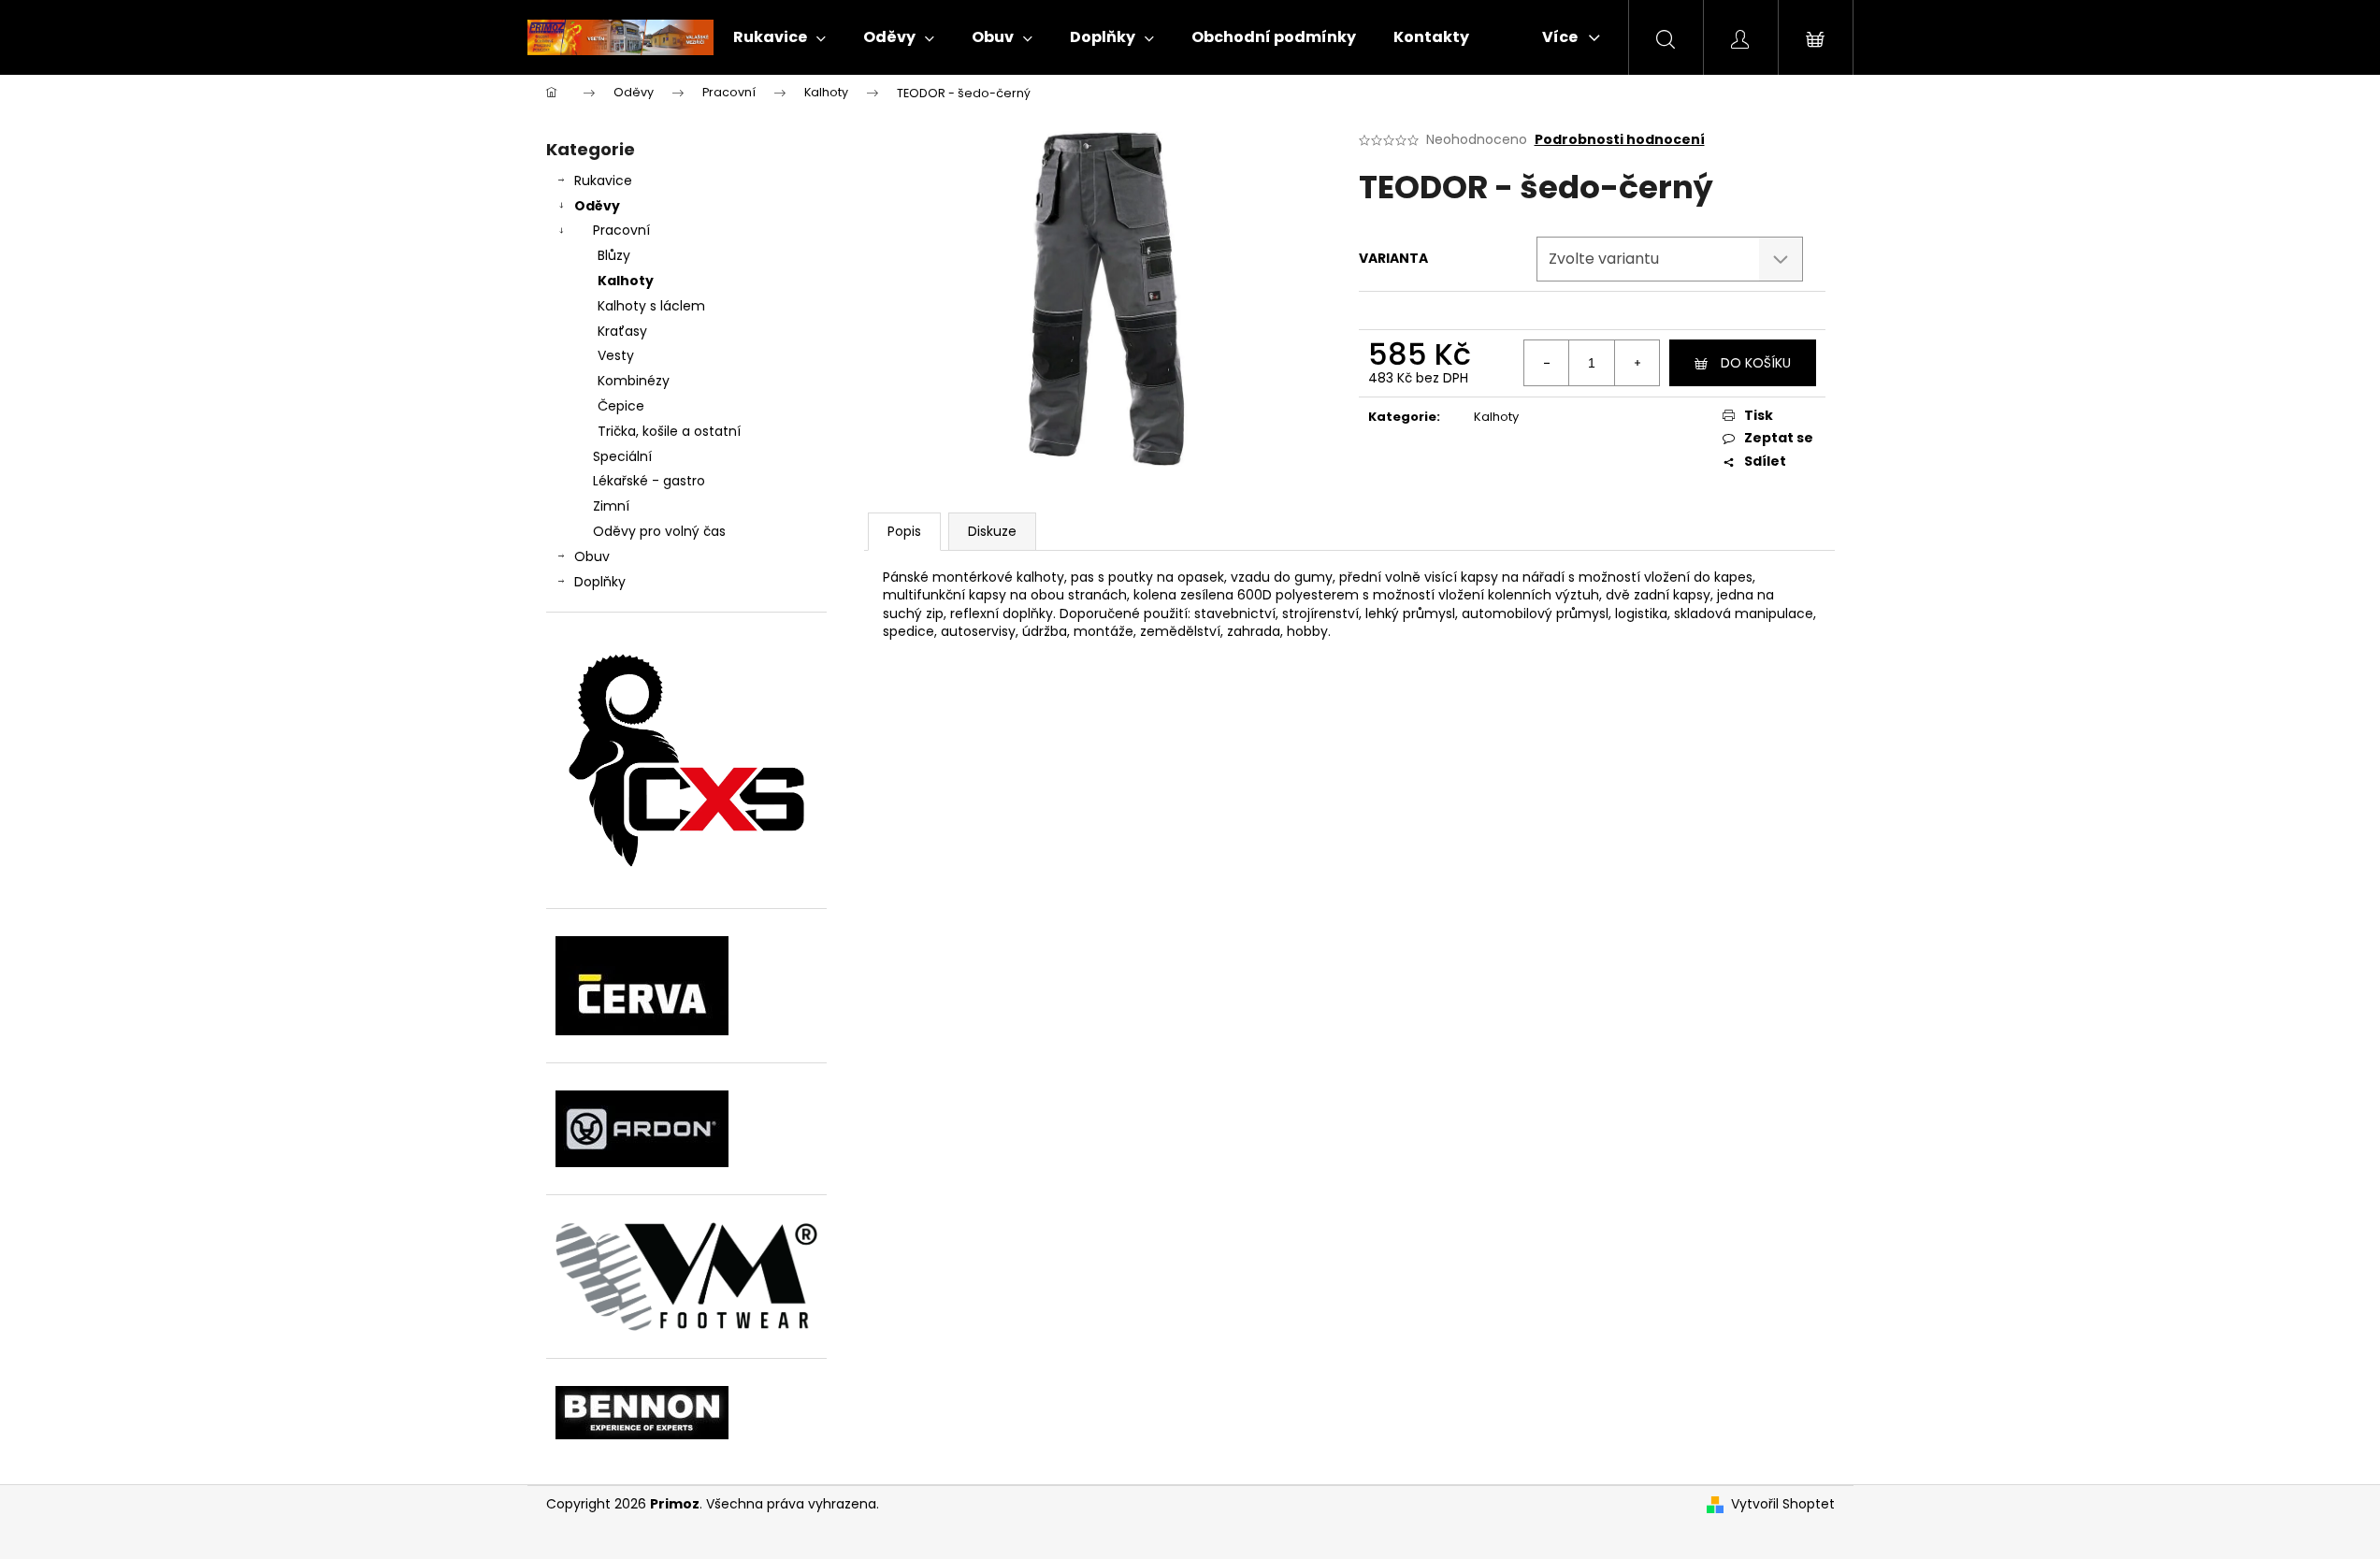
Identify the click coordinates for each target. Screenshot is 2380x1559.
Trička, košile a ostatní (669, 431)
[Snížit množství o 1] (1547, 363)
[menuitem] (779, 37)
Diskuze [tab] (992, 531)
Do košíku (1756, 363)
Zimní (611, 506)
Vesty (616, 355)
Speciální (622, 456)
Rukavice (603, 180)
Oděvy (597, 206)
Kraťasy (622, 331)
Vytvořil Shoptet (1783, 1504)
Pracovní (621, 230)
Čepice (621, 406)
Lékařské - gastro (649, 481)
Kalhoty (626, 281)
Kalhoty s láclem (651, 306)
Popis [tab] (904, 531)
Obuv (592, 556)
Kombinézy (634, 381)
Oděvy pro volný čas (659, 531)
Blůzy (614, 255)
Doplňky (600, 582)
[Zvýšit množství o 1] (1637, 363)
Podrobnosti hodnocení (1620, 140)
